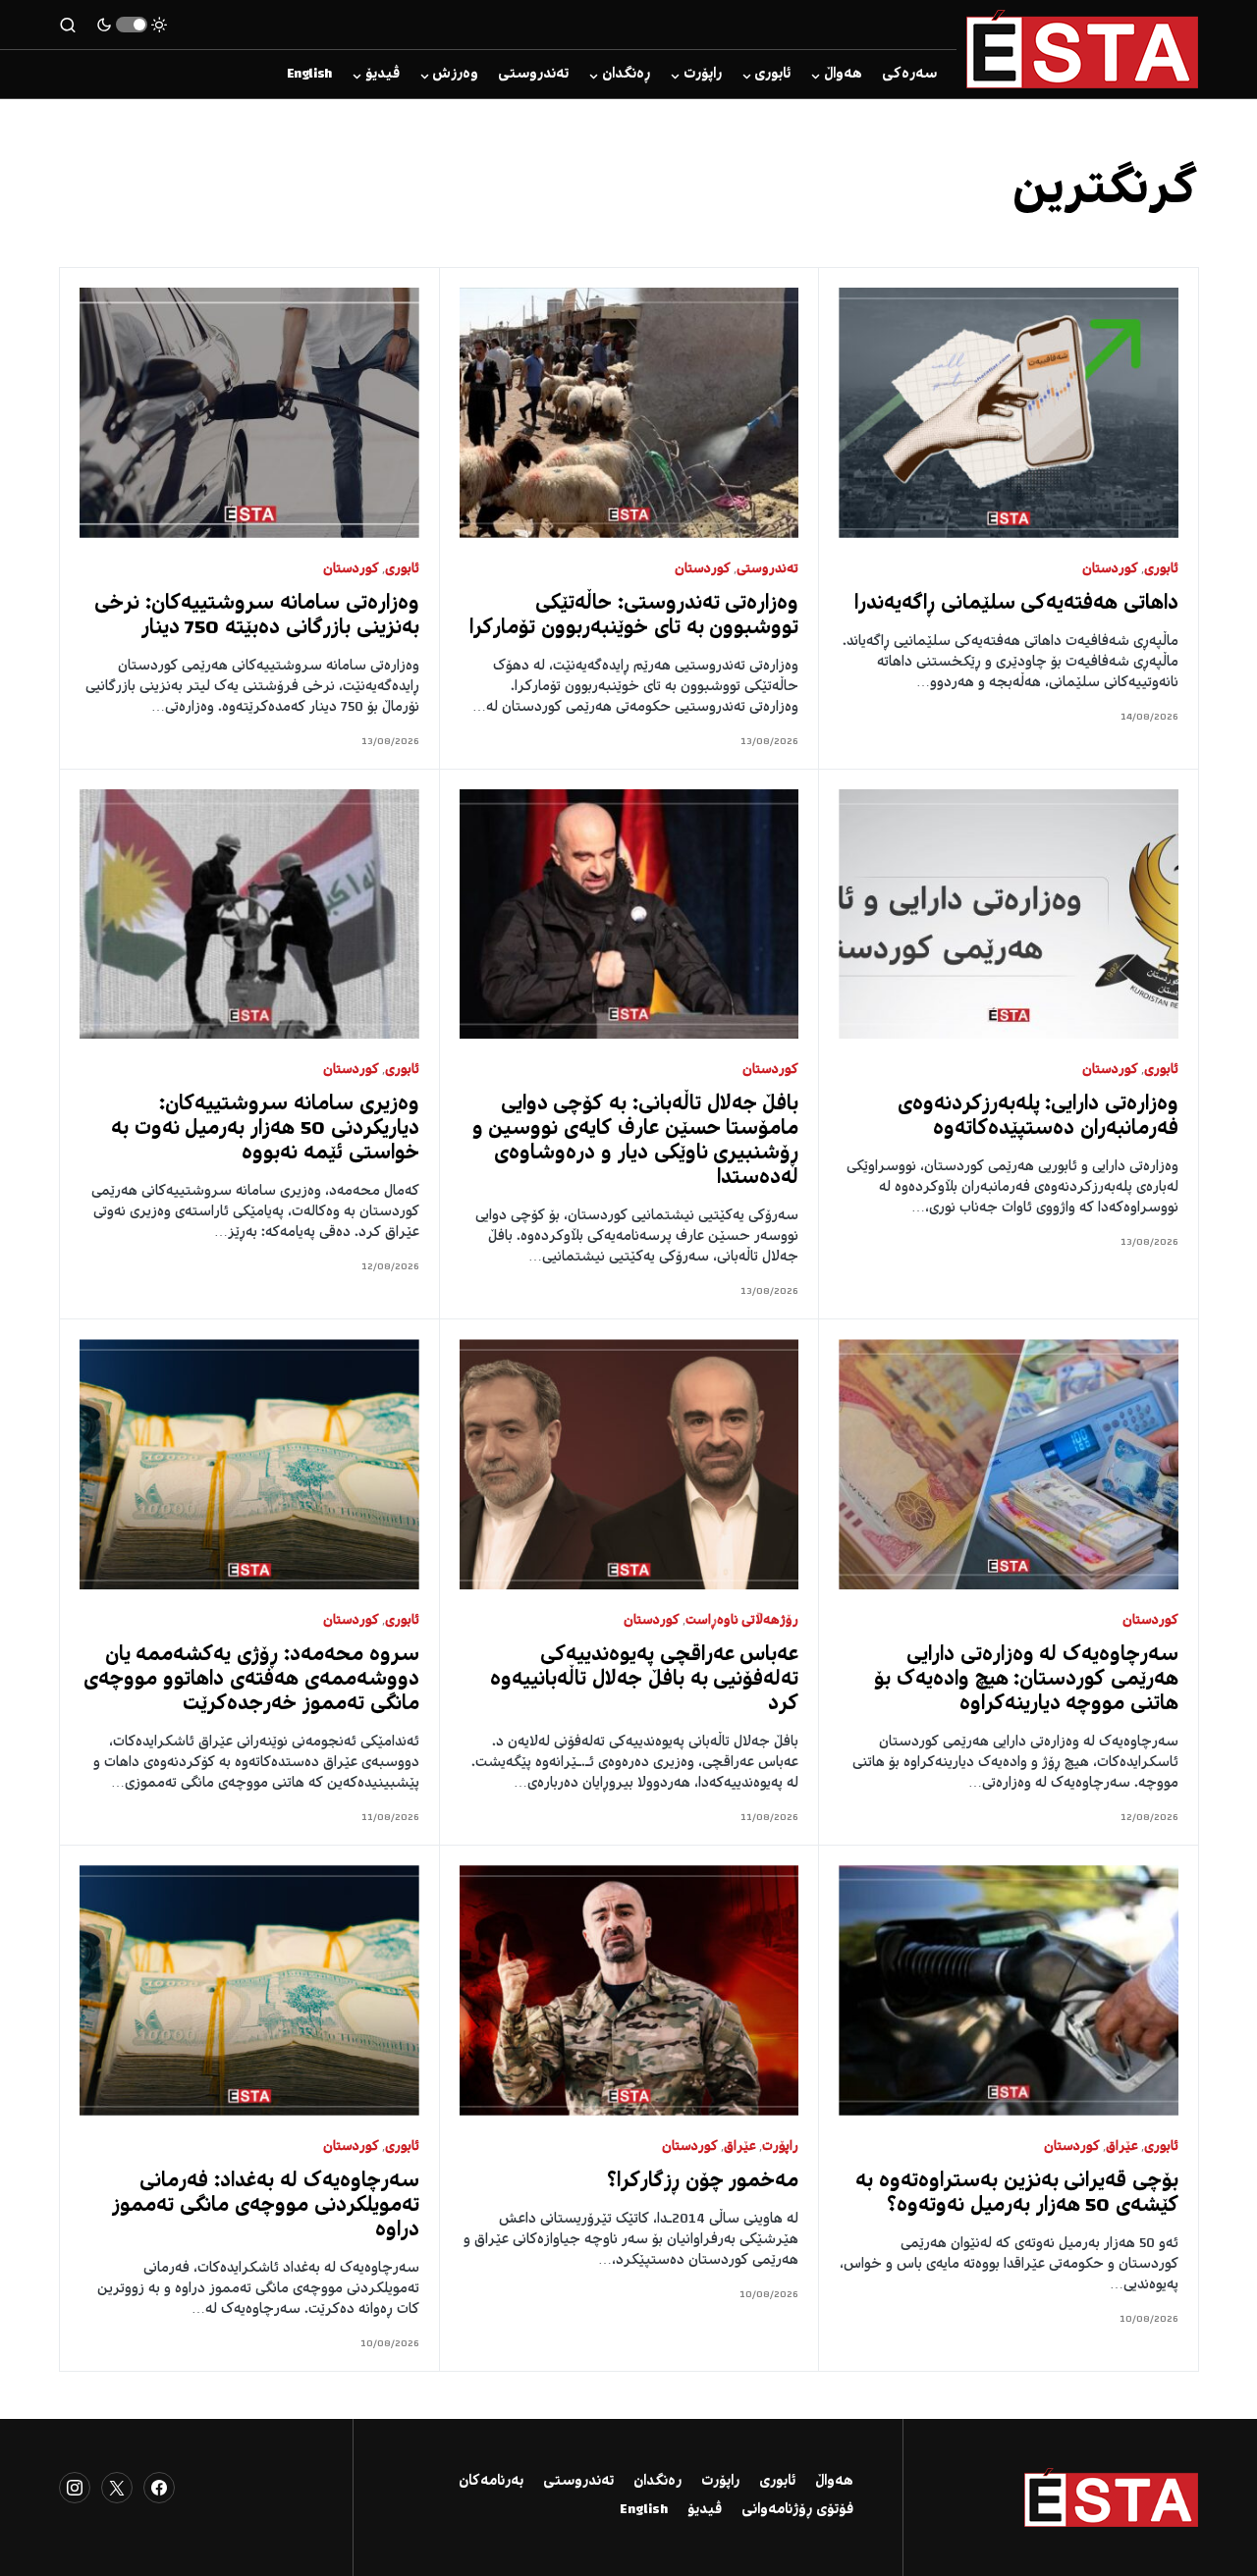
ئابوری (1161, 570)
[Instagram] (75, 2488)
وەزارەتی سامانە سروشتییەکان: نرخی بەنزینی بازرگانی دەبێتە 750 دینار (256, 617)
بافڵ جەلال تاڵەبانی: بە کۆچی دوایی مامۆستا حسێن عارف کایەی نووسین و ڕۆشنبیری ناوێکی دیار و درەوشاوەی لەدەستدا (636, 1142)
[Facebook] (159, 2488)
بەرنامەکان (491, 2482)
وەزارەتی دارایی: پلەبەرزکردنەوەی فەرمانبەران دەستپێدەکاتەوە (1038, 1117)
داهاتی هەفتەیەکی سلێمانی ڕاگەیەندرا (1016, 604)
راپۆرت (780, 2147)
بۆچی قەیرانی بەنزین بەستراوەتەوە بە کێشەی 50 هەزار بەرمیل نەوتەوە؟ (1017, 2194)
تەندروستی (767, 570)
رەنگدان (657, 2482)
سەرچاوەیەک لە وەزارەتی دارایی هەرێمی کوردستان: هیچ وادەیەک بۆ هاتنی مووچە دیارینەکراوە (1026, 1680)
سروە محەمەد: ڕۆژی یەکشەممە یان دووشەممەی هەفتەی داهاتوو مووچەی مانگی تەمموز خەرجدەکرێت (251, 1680)
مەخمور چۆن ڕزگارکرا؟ (703, 2182)
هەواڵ (834, 2482)
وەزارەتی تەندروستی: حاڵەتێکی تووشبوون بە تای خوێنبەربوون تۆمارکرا (634, 617)
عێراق (1122, 2147)
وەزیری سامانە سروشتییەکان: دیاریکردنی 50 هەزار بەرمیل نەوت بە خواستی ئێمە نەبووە (265, 1129)
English (644, 2510)
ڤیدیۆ (705, 2510)
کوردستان (1110, 570)
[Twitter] (117, 2488)
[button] (132, 25)
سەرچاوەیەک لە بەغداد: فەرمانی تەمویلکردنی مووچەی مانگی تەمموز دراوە (265, 2206)
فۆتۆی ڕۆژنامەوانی (797, 2510)
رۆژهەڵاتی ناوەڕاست (742, 1621)
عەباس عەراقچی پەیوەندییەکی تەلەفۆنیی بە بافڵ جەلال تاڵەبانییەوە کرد (644, 1680)
